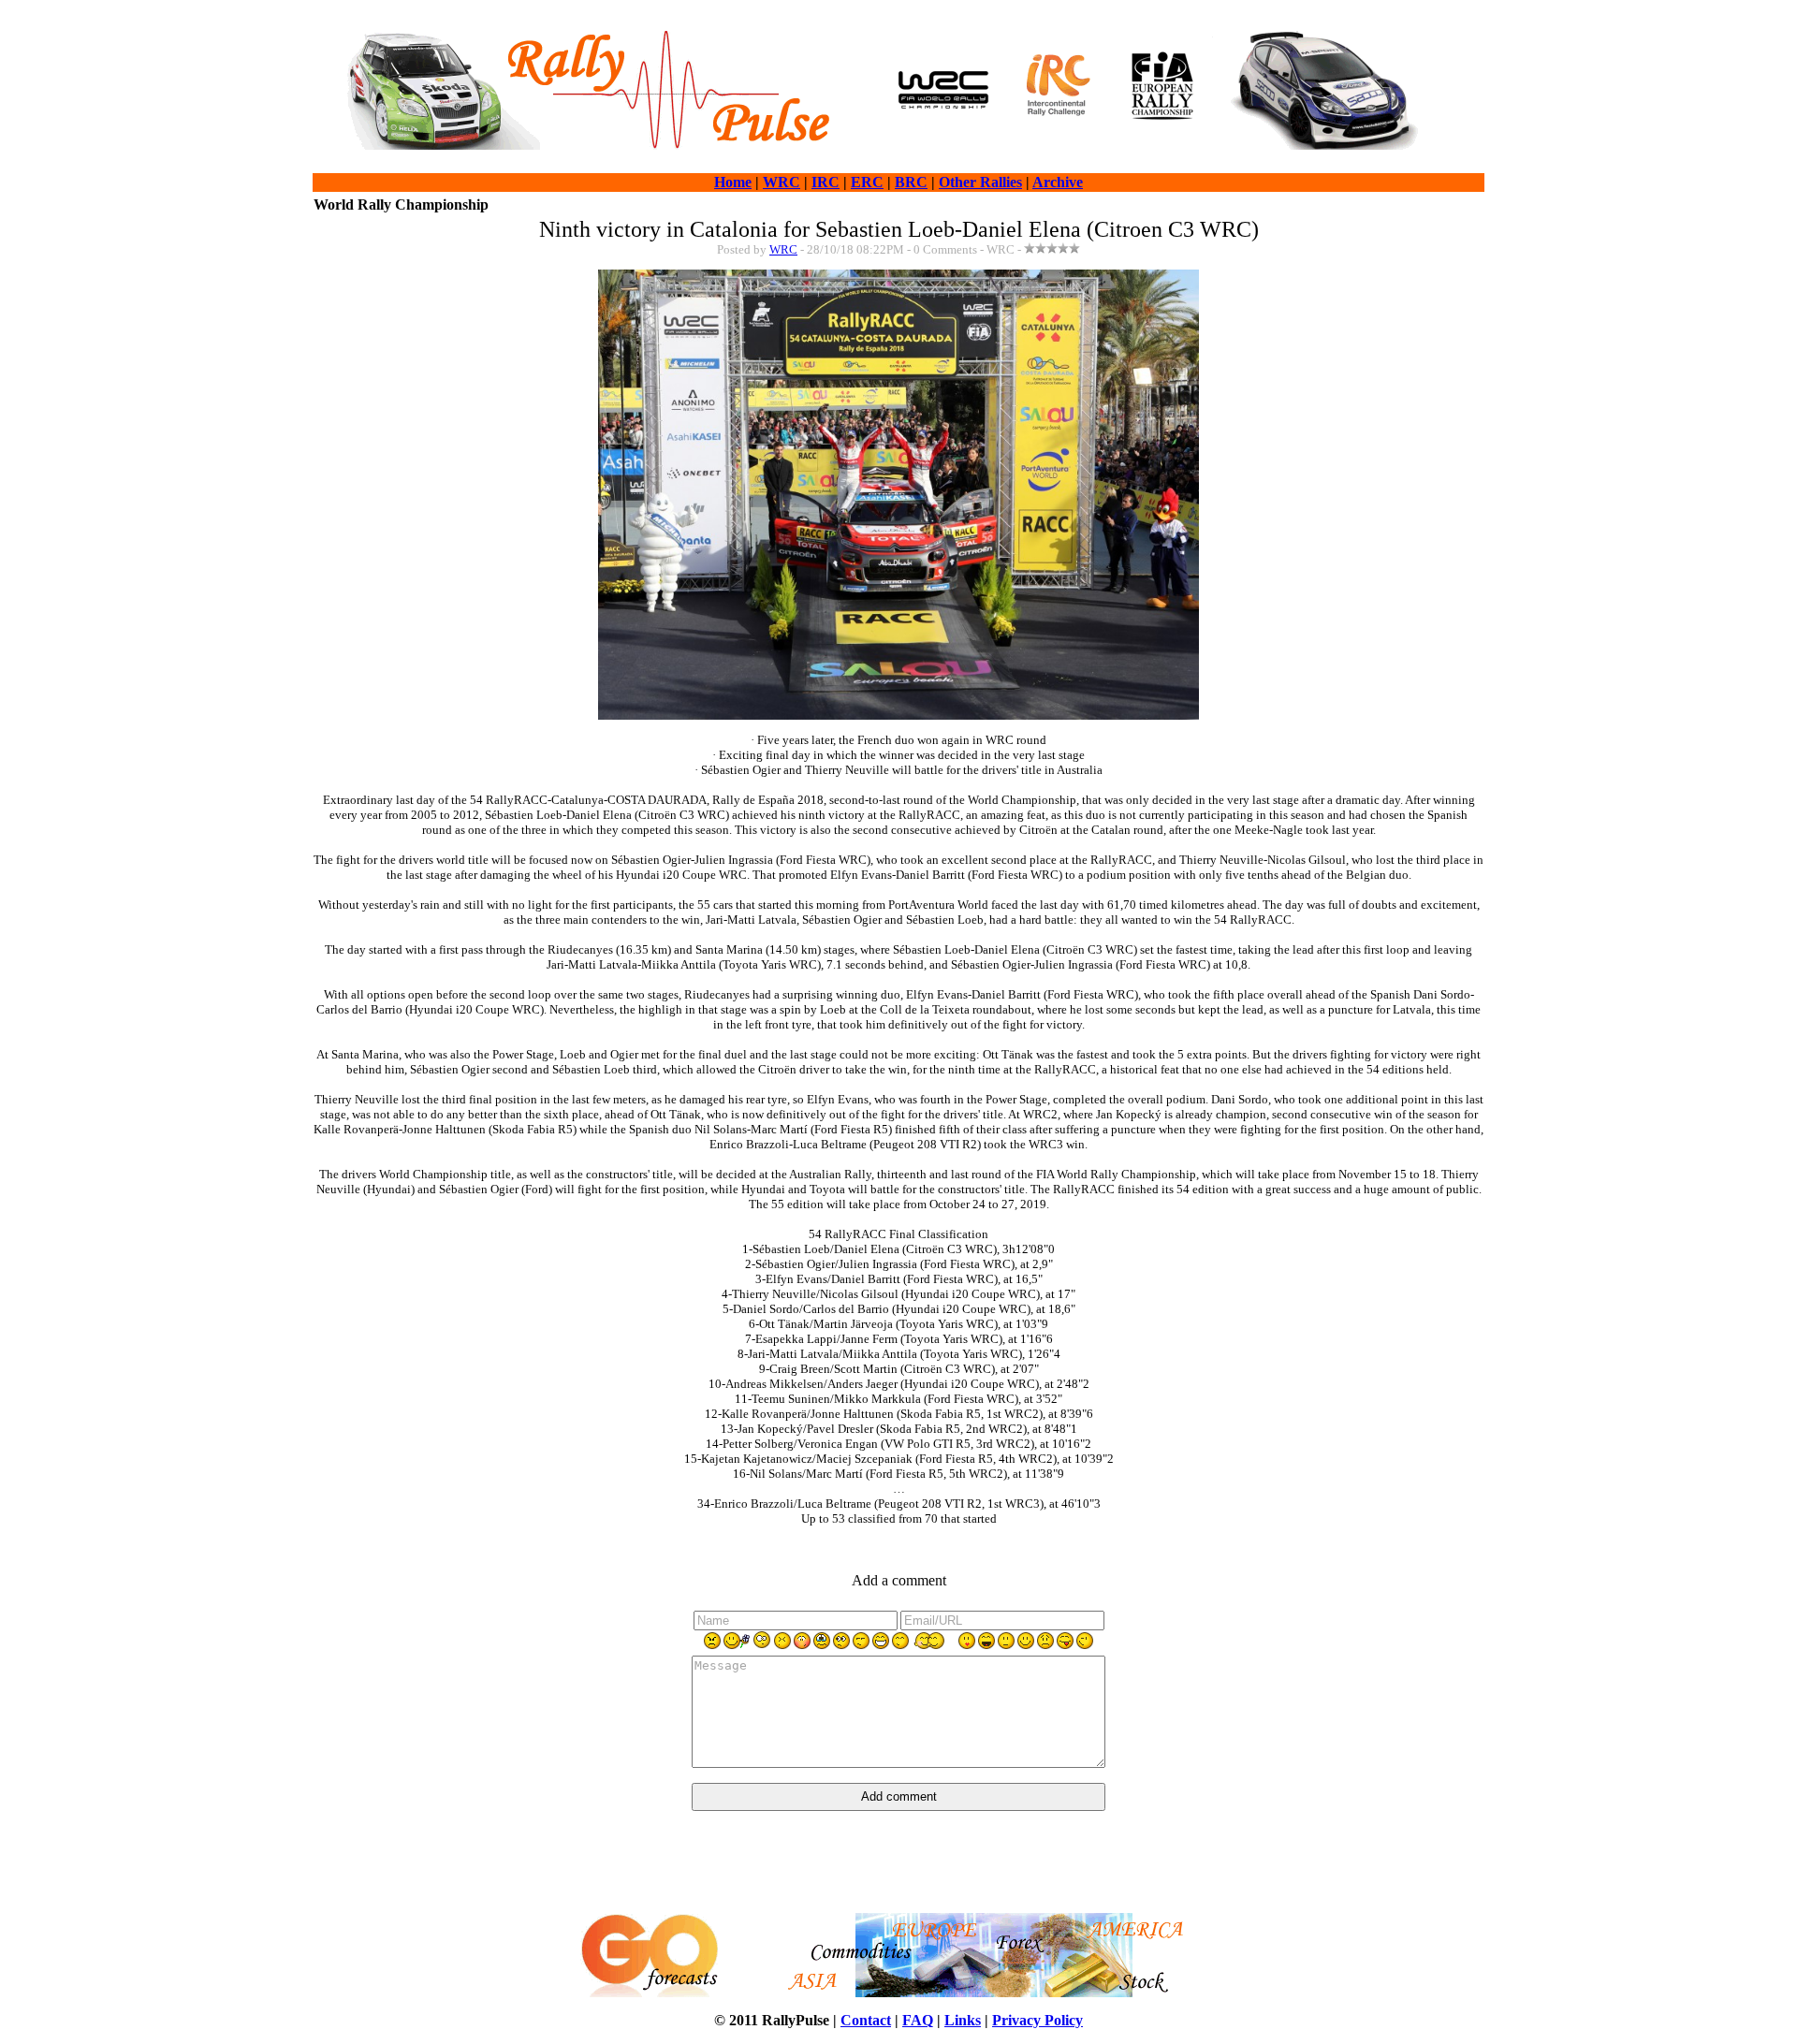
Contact (866, 2020)
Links (963, 2020)
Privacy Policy (1037, 2020)
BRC (911, 182)
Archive (1058, 182)
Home (733, 182)
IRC (825, 182)
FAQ (918, 2020)
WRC (782, 182)
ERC (867, 182)
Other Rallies (980, 182)
